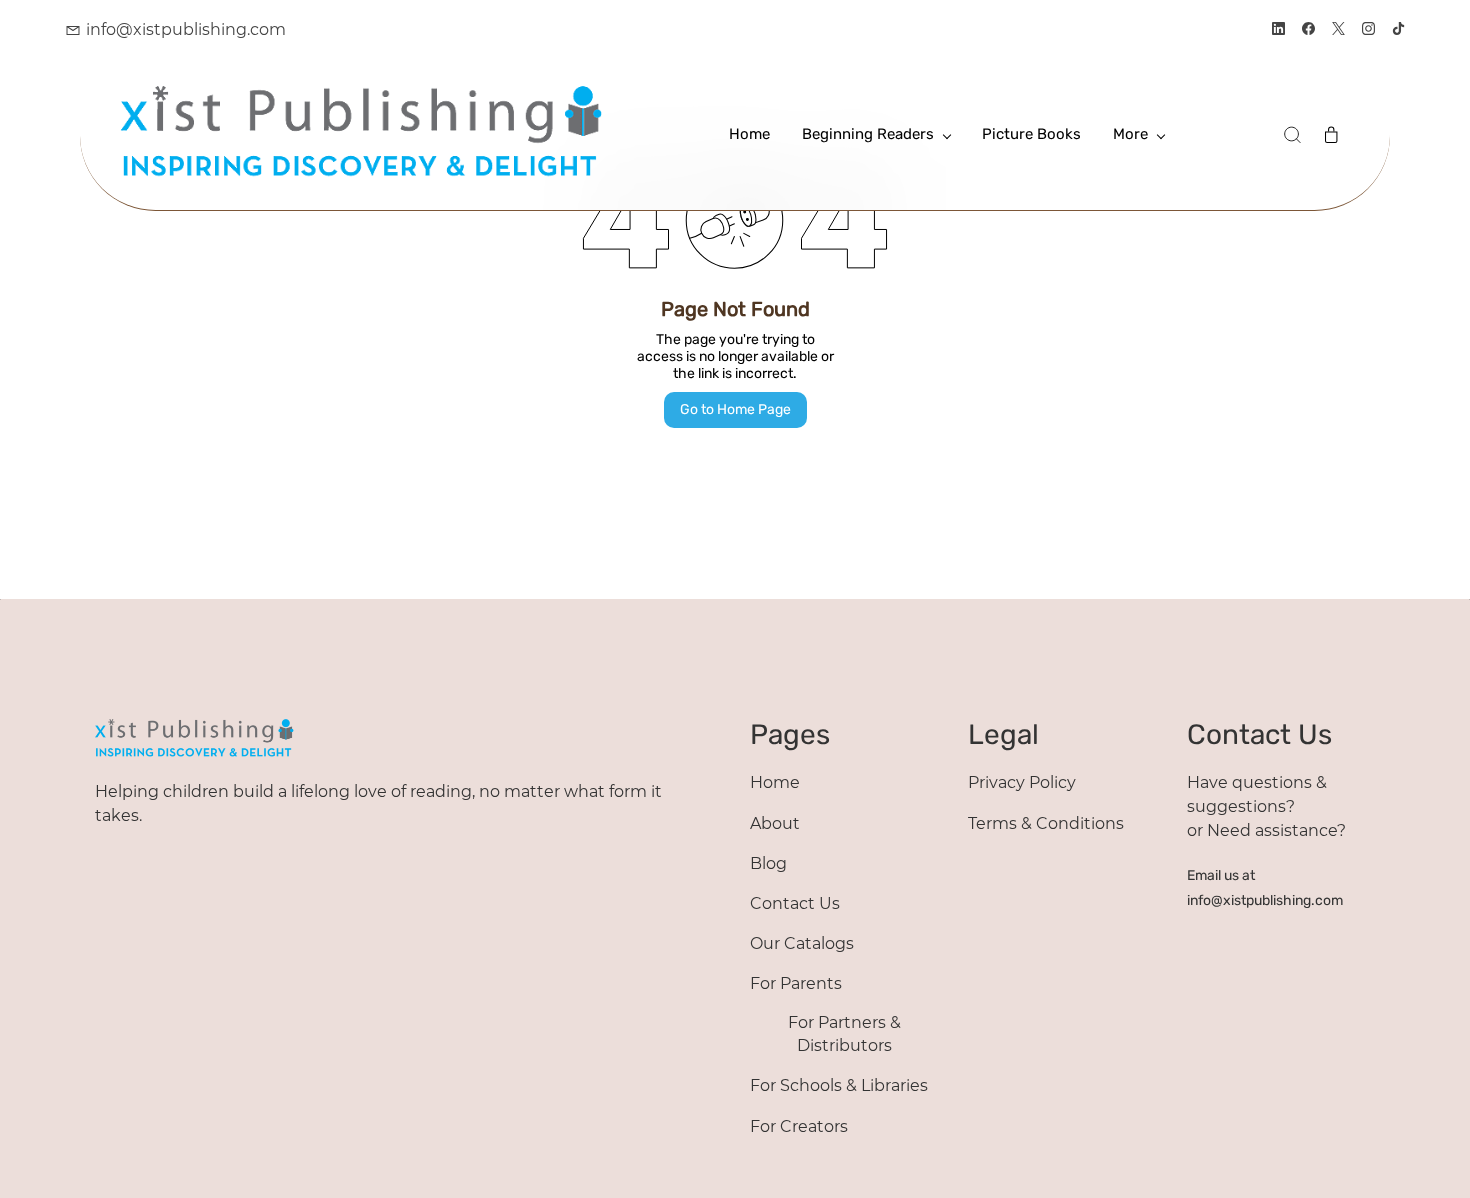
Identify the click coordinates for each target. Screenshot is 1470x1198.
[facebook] (1308, 30)
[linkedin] (1278, 30)
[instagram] (1368, 30)
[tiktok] (1398, 30)
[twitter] (1338, 30)
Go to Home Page (735, 409)
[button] (1292, 135)
